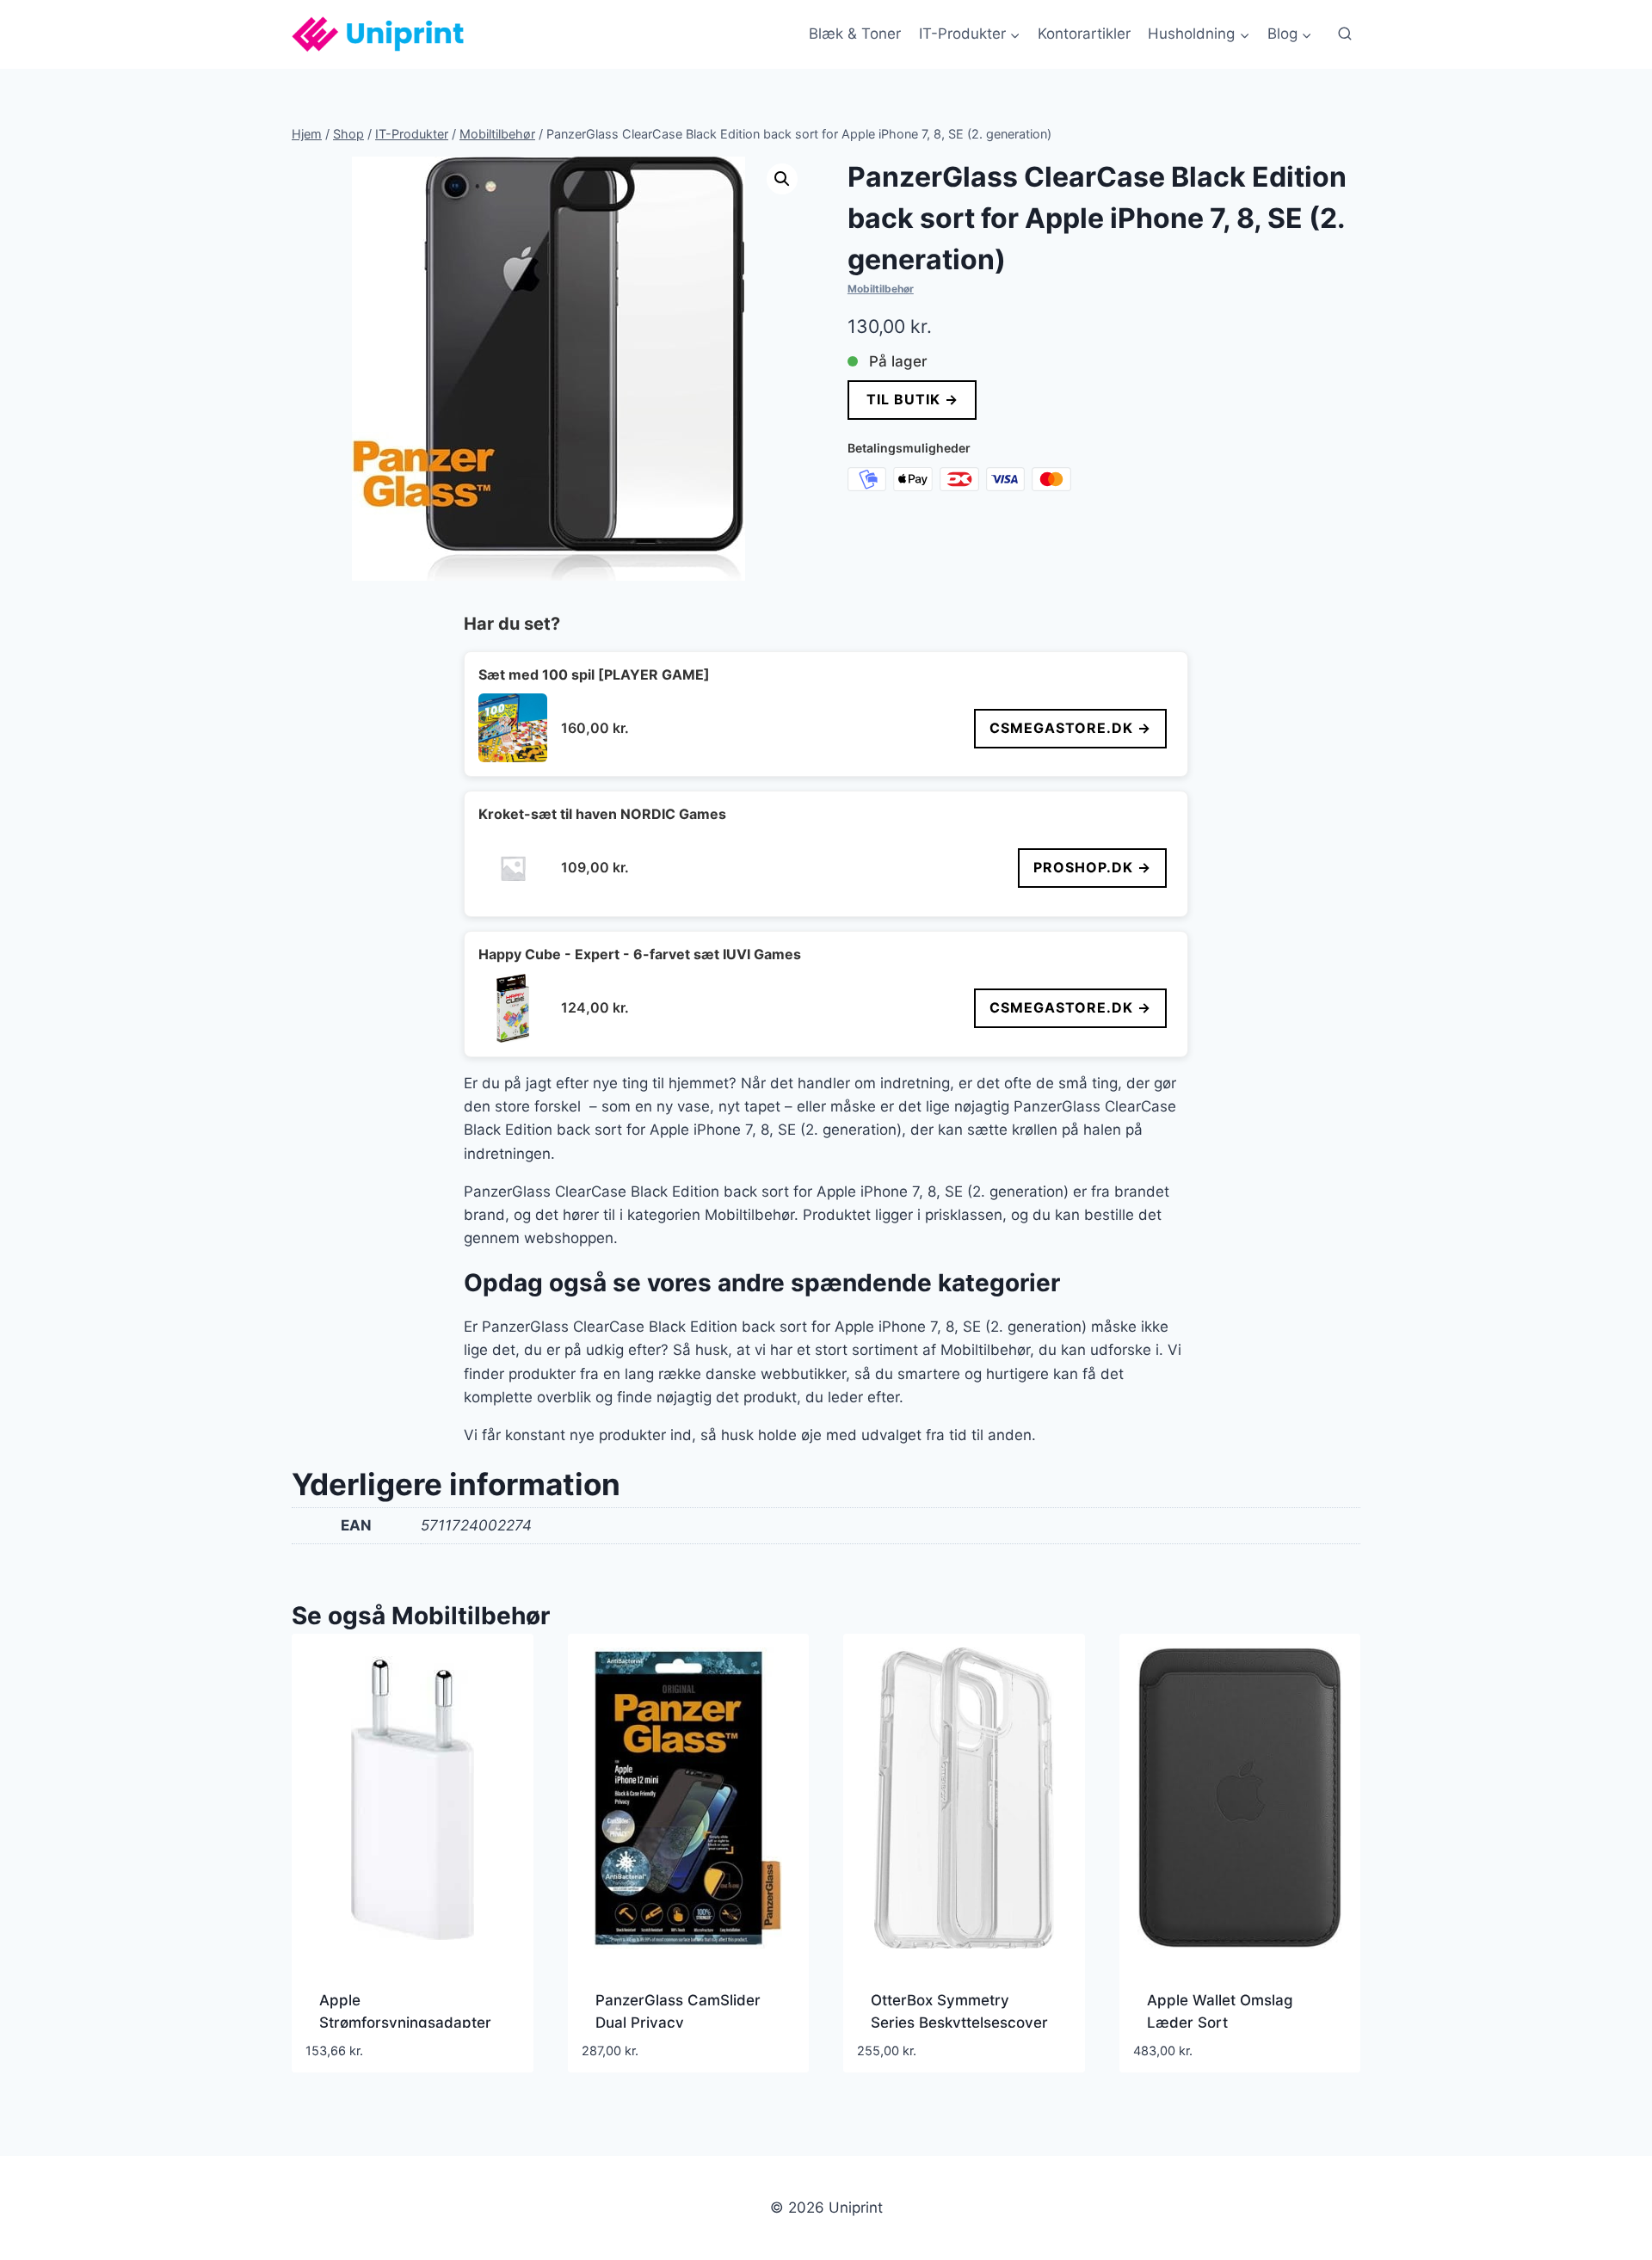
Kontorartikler (1084, 34)
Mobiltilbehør (881, 289)
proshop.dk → (1092, 867)
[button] (782, 179)
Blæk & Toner (855, 34)
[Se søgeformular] (1345, 34)
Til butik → (912, 399)
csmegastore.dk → (1070, 728)
